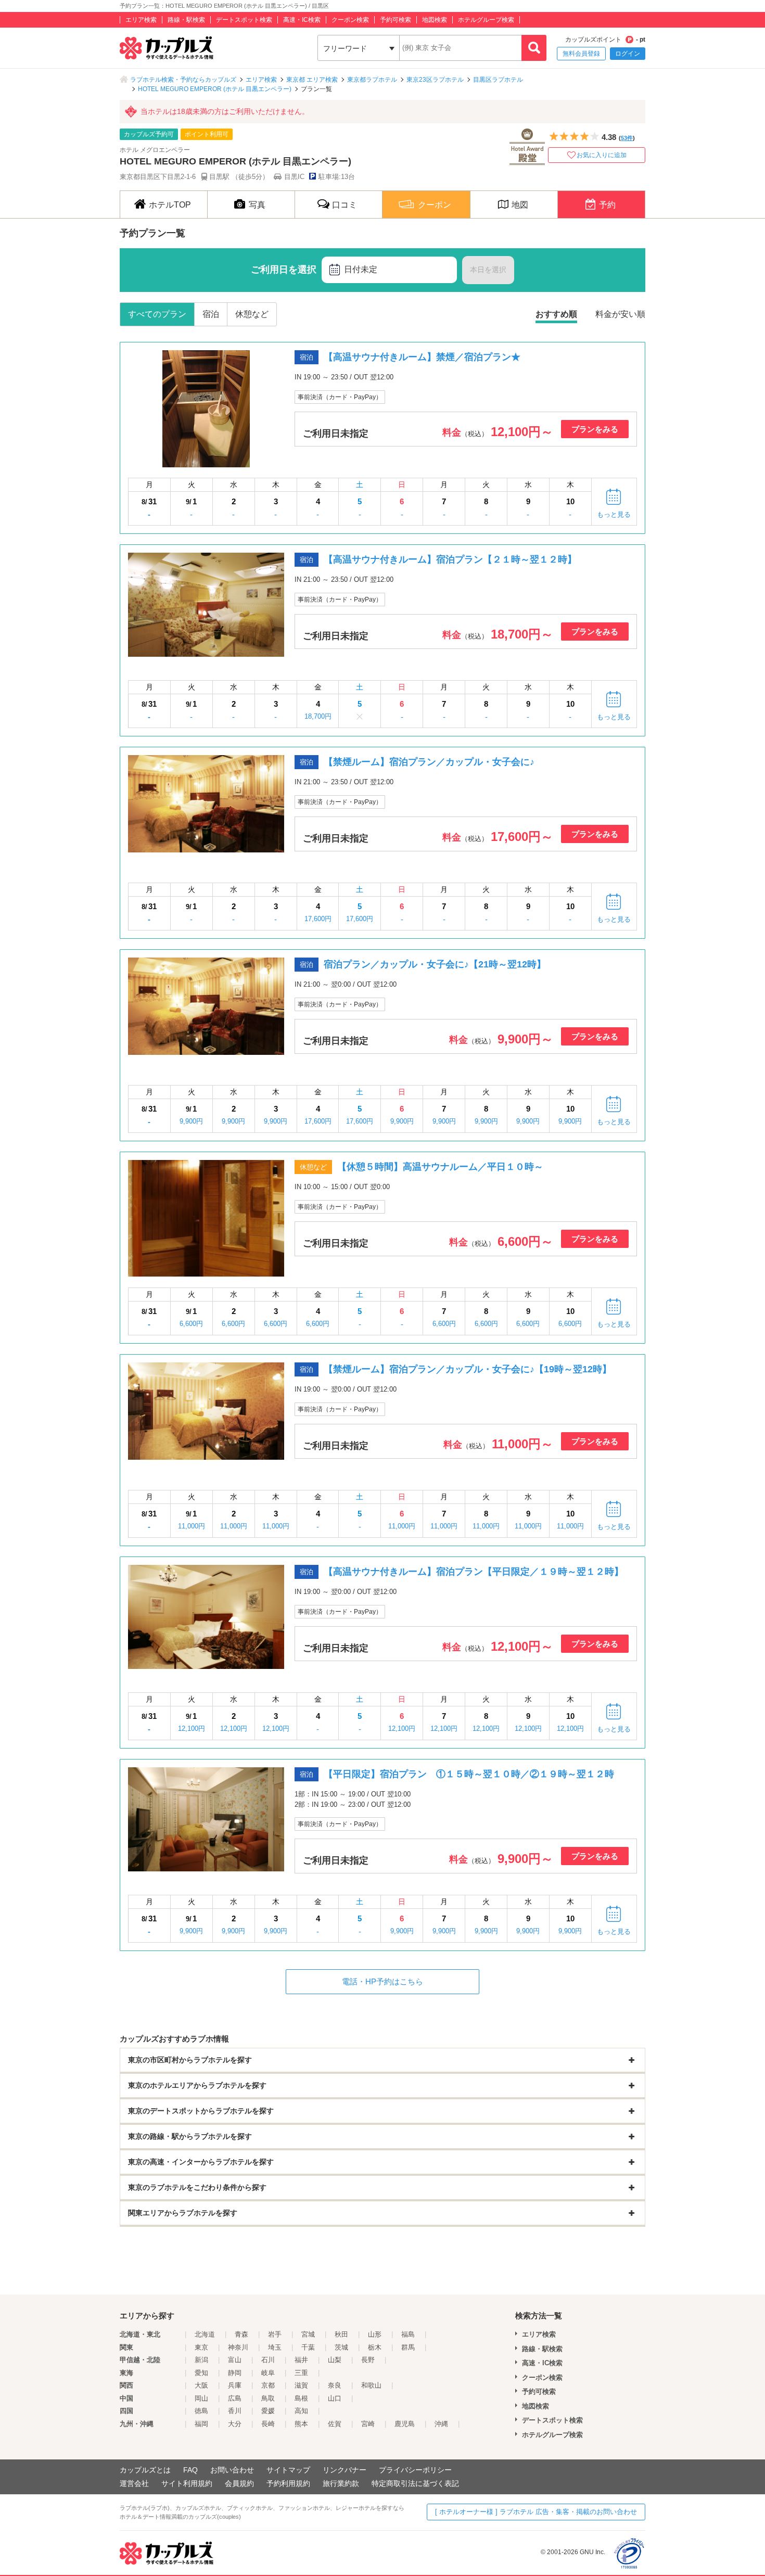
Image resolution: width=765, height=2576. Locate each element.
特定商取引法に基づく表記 (415, 2483)
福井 (301, 2360)
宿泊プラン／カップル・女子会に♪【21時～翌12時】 (435, 964)
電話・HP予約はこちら (382, 1981)
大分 (235, 2424)
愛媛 (268, 2411)
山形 (375, 2334)
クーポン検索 (350, 20)
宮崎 (368, 2424)
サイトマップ (288, 2470)
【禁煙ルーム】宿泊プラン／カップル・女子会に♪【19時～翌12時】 (468, 1369)
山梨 (335, 2360)
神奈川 (238, 2347)
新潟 (201, 2360)
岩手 (275, 2334)
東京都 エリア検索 (312, 80)
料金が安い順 (620, 314)
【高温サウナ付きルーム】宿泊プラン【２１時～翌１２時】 (450, 559)
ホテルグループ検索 (486, 20)
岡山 (201, 2398)
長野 (368, 2360)
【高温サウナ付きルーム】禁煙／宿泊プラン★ (422, 357)
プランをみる (595, 429)
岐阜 (268, 2373)
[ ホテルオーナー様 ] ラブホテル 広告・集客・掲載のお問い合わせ (536, 2512)
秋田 (341, 2334)
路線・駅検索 (186, 20)
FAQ (190, 2470)
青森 (241, 2334)
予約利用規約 (288, 2483)
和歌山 (371, 2385)
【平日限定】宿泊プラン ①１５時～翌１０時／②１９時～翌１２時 (469, 1774)
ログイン (628, 54)
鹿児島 (405, 2424)
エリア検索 (141, 20)
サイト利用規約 (187, 2483)
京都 (268, 2385)
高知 (301, 2411)
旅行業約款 (341, 2483)
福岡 (201, 2424)
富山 (235, 2360)
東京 (201, 2347)
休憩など (252, 314)
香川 (235, 2411)
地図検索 (435, 20)
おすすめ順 (556, 314)
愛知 (201, 2373)
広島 (235, 2398)
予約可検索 (396, 20)
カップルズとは (145, 2470)
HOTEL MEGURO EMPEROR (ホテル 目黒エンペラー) (215, 89)
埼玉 (275, 2347)
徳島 (201, 2411)
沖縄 (441, 2424)
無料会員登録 (581, 54)
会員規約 (239, 2483)
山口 (335, 2398)
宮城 (308, 2334)
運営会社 (134, 2483)
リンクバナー (345, 2470)
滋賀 (301, 2385)
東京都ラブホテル (372, 80)
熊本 (301, 2424)
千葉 (308, 2347)
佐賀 (335, 2424)
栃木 (375, 2347)
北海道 (205, 2334)
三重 (301, 2373)
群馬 (408, 2347)
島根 (301, 2398)
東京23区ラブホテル (435, 80)
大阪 (201, 2385)
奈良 (335, 2385)
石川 (268, 2360)
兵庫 (235, 2385)
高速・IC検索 (302, 20)
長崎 (268, 2424)
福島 (408, 2334)
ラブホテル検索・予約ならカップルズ (183, 80)
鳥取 (268, 2398)
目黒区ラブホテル (498, 80)
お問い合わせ (232, 2470)
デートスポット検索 (244, 20)
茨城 (341, 2347)
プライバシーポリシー (415, 2470)
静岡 (235, 2373)
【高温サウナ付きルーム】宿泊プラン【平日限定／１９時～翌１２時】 (474, 1572)
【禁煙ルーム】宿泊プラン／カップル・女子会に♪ (429, 762)
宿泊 (211, 314)
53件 (627, 138)
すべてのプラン (157, 314)
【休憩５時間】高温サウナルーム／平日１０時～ (440, 1167)
